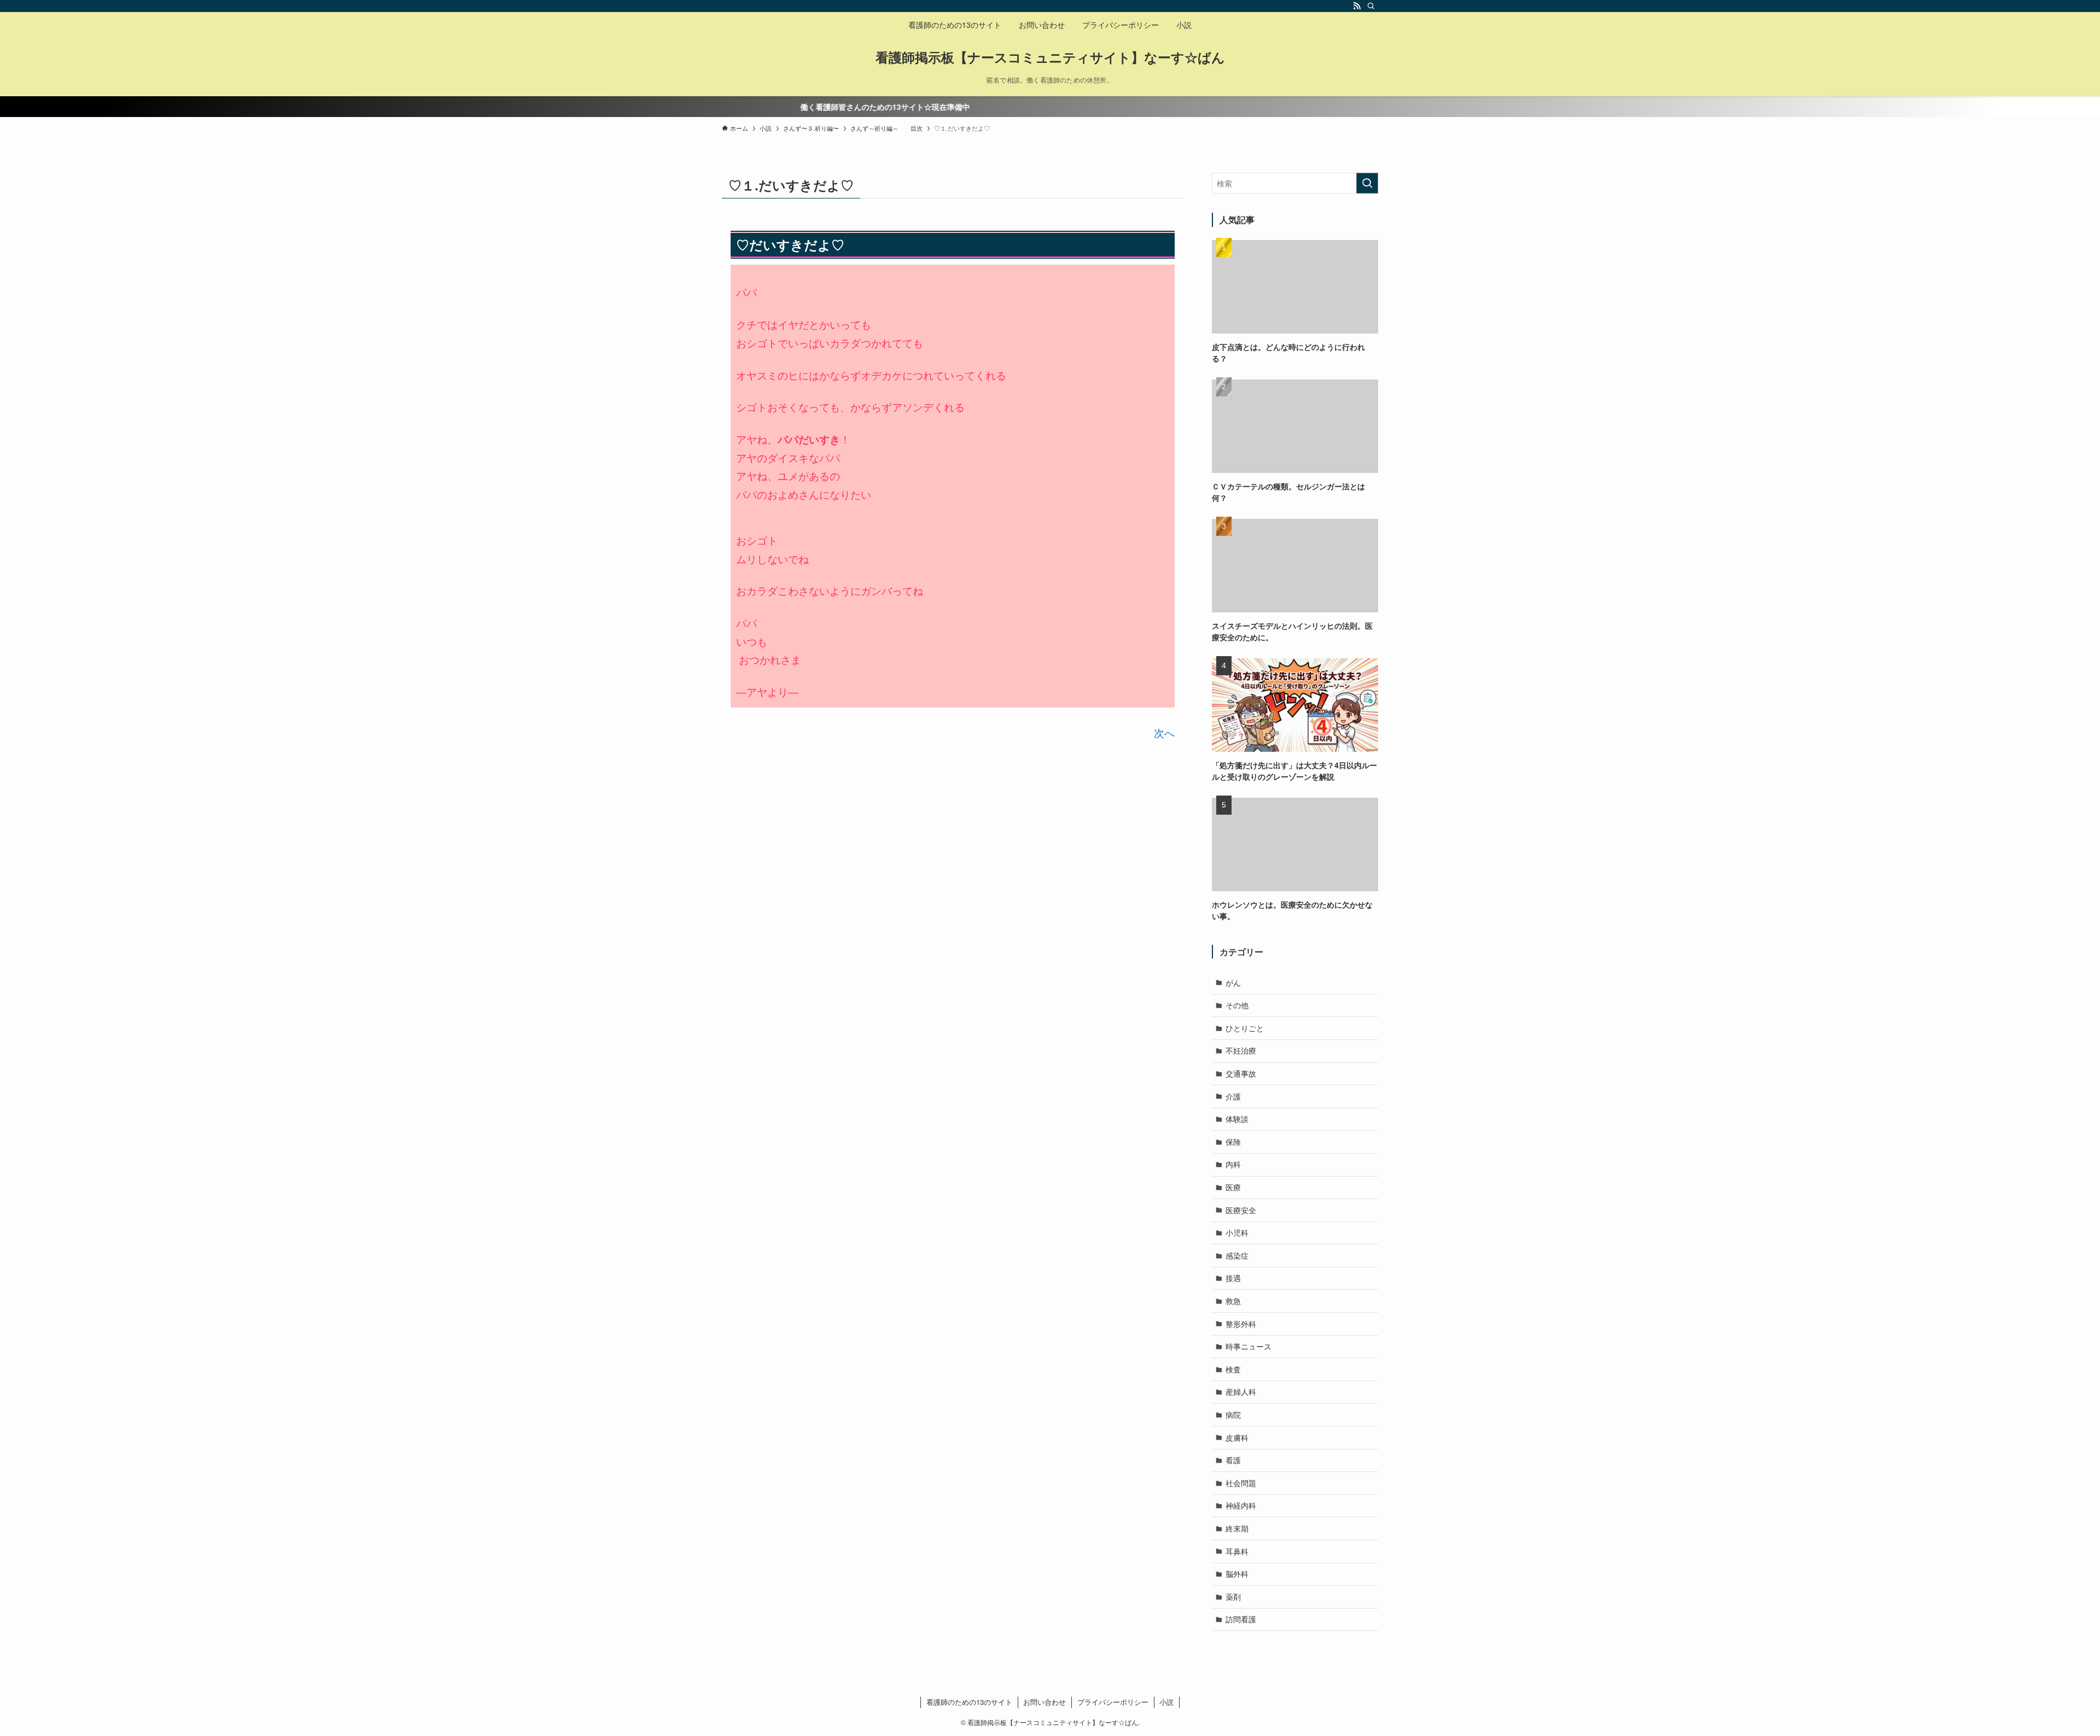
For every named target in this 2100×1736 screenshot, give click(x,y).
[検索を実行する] (1367, 183)
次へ (1164, 733)
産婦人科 (1241, 1392)
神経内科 (1241, 1505)
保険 (1233, 1142)
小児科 (1237, 1232)
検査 (1233, 1369)
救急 (1233, 1301)
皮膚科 (1237, 1437)
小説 (1166, 1702)
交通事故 (1241, 1073)
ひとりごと (1245, 1028)
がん (1233, 983)
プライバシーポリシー (1113, 1702)
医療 (1233, 1187)
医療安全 (1241, 1210)
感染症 (1237, 1255)
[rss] (1357, 6)
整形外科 (1241, 1324)
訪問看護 (1241, 1619)
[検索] (1371, 6)
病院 (1233, 1414)
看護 (1233, 1460)
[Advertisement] (818, 815)
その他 (1237, 1005)
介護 (1233, 1096)
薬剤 (1233, 1597)
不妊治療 (1241, 1050)
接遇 (1233, 1278)
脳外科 (1237, 1574)
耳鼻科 (1237, 1551)
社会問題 (1241, 1483)
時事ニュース (1249, 1346)
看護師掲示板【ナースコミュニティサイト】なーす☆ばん (1050, 57)
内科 (1233, 1164)
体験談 (1237, 1119)
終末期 (1237, 1528)
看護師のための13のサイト (969, 1702)
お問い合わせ (1045, 1702)
